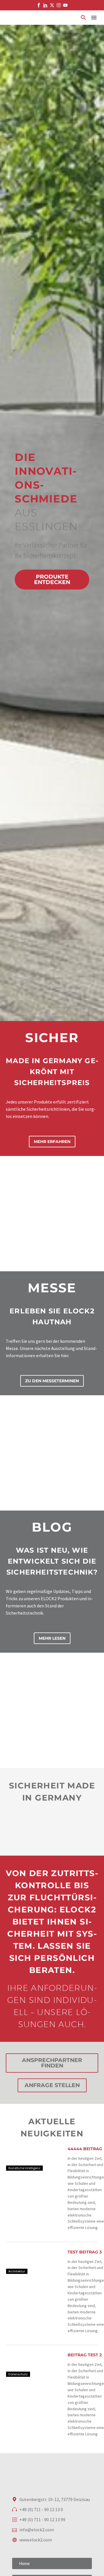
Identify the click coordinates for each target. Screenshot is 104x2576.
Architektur (17, 2271)
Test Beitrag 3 (85, 2252)
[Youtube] (65, 5)
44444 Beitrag (85, 2149)
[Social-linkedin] (45, 5)
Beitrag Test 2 (85, 2355)
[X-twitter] (52, 5)
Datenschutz (18, 2374)
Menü (94, 18)
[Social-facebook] (39, 5)
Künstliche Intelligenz (24, 2168)
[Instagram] (59, 5)
